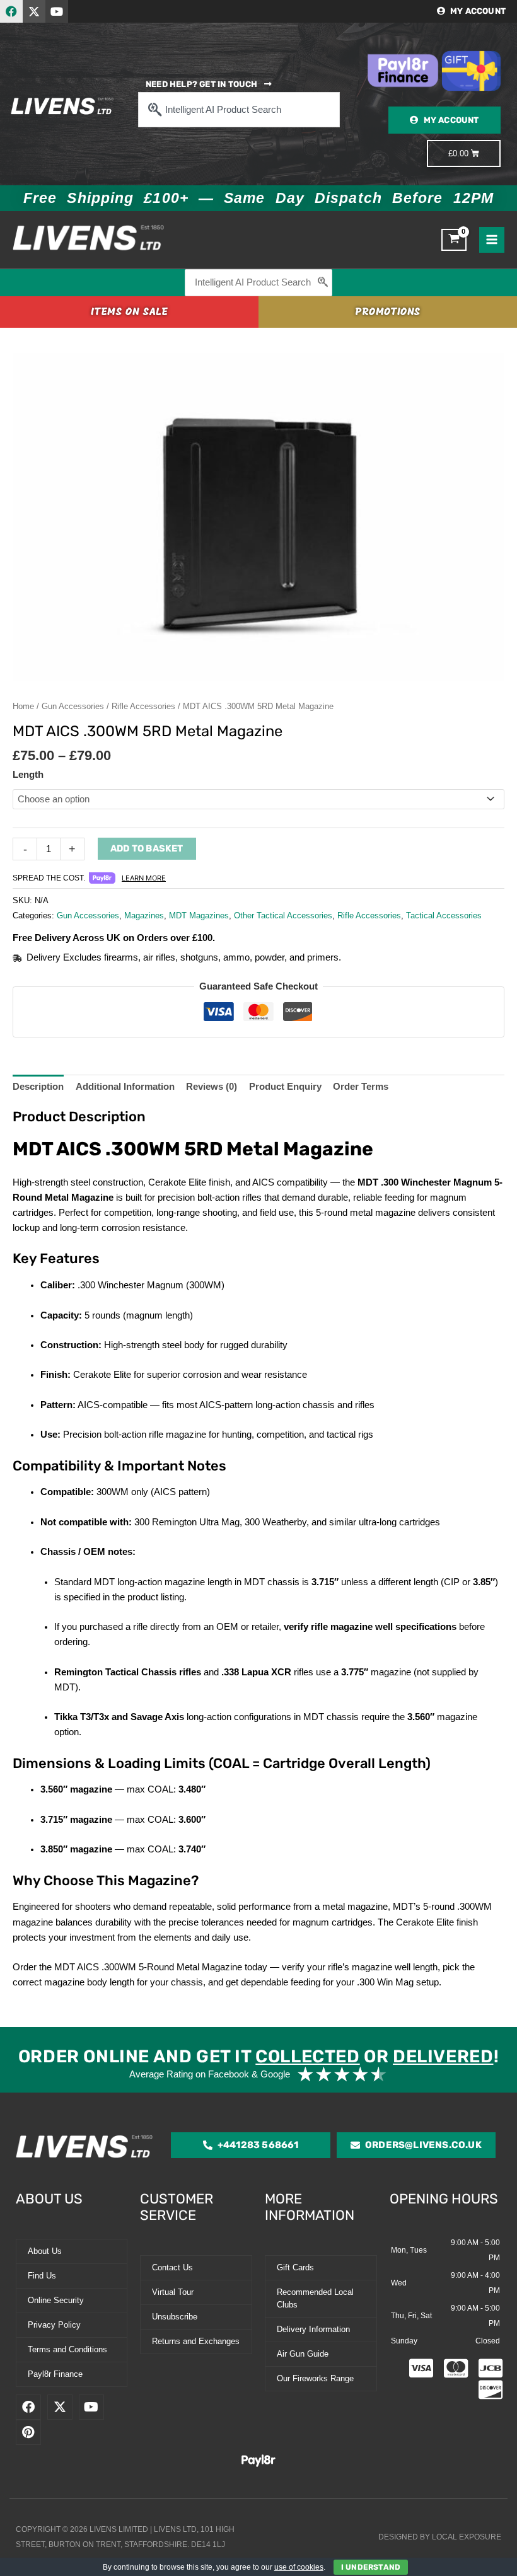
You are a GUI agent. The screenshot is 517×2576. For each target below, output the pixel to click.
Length (28, 775)
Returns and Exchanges (196, 2341)
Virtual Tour (173, 2292)
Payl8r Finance (55, 2374)
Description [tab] (38, 1087)
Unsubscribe (175, 2317)
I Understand (371, 2567)
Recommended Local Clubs (315, 2298)
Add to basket (147, 848)
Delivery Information (313, 2329)
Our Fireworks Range (315, 2378)
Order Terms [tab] (361, 1087)
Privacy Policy (54, 2325)
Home (23, 706)
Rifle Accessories (143, 706)
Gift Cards (295, 2267)
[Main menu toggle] (492, 240)
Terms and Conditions (67, 2349)
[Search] (323, 283)
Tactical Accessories (444, 915)
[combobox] (239, 110)
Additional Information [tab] (125, 1087)
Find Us (42, 2276)
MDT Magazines (199, 915)
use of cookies (299, 2567)
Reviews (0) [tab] (212, 1087)
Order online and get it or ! (258, 2056)
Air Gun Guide (303, 2354)
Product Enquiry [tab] (285, 1087)
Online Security (56, 2300)
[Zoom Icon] (258, 517)
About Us (45, 2251)
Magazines (144, 915)
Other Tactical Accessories (283, 915)
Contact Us (172, 2267)
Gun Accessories (73, 706)
